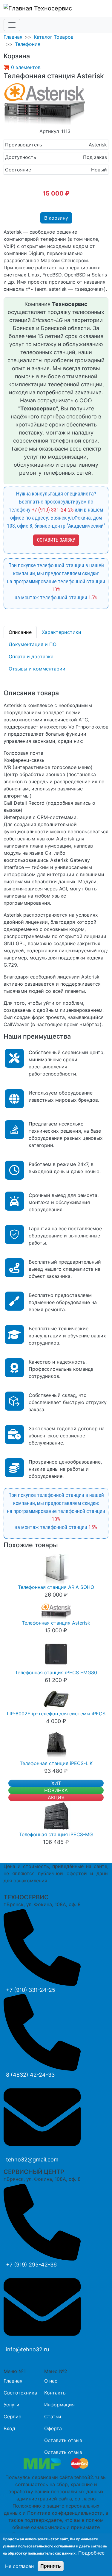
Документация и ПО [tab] (33, 644)
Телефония (28, 44)
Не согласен (19, 2566)
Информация (59, 2405)
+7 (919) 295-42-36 (31, 2265)
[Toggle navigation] (12, 25)
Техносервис (52, 8)
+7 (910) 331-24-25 (53, 510)
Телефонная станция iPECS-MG (56, 1834)
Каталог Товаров (54, 37)
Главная (13, 37)
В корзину (56, 218)
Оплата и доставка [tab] (31, 656)
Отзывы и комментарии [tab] (37, 669)
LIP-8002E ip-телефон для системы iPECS (56, 1714)
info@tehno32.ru (27, 2349)
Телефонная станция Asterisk (56, 1623)
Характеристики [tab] (62, 632)
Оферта (53, 2428)
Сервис (12, 2416)
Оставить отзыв (63, 2440)
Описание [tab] (20, 632)
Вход (9, 2428)
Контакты (55, 2393)
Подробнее (91, 2553)
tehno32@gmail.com (32, 2160)
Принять (51, 2566)
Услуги (11, 2405)
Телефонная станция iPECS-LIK (56, 1763)
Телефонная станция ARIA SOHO (56, 1587)
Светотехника (20, 2393)
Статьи (53, 2416)
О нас (51, 2381)
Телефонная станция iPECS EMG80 (56, 1672)
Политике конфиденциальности (65, 2513)
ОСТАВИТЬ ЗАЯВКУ (56, 540)
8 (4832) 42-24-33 (30, 2075)
